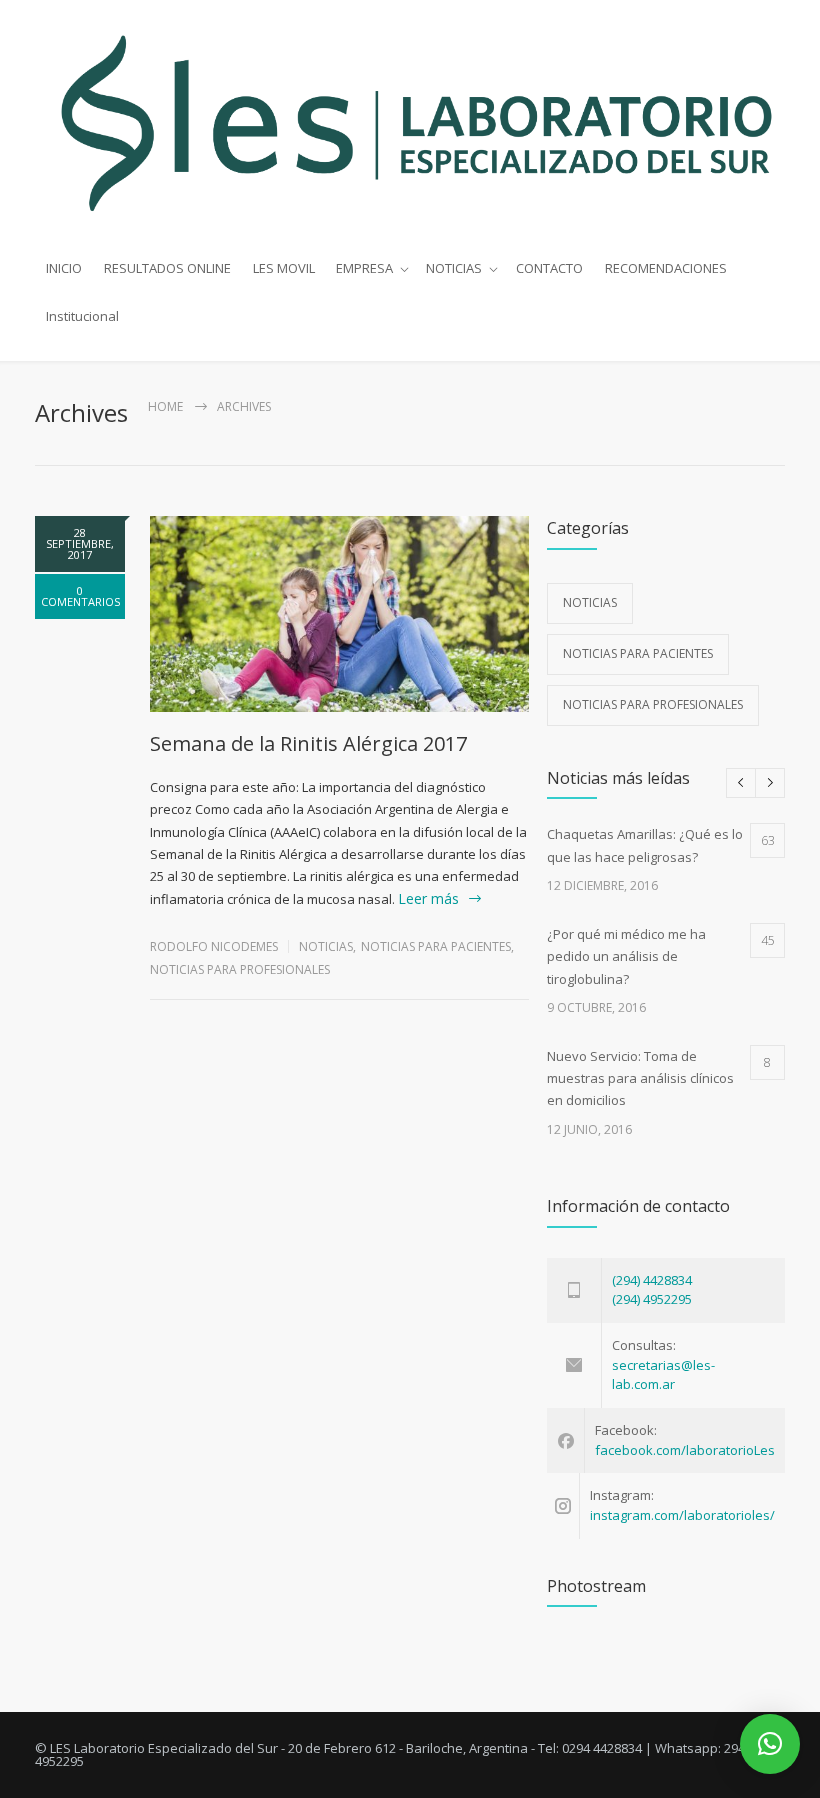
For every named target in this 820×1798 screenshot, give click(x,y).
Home (165, 406)
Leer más (428, 898)
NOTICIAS (454, 268)
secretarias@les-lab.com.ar (663, 1375)
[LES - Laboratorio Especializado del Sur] (410, 122)
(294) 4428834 (652, 1280)
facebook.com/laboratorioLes (685, 1450)
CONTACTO (549, 268)
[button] (770, 1744)
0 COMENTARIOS (80, 596)
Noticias (326, 946)
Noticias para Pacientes (436, 946)
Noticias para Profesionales (240, 969)
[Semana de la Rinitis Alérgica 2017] (339, 614)
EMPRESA (364, 268)
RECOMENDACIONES (666, 268)
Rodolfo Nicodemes (214, 946)
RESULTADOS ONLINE (167, 268)
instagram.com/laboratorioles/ (682, 1515)
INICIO (64, 268)
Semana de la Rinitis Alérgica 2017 (308, 743)
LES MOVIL (284, 268)
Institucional (82, 316)
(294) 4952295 (652, 1299)
